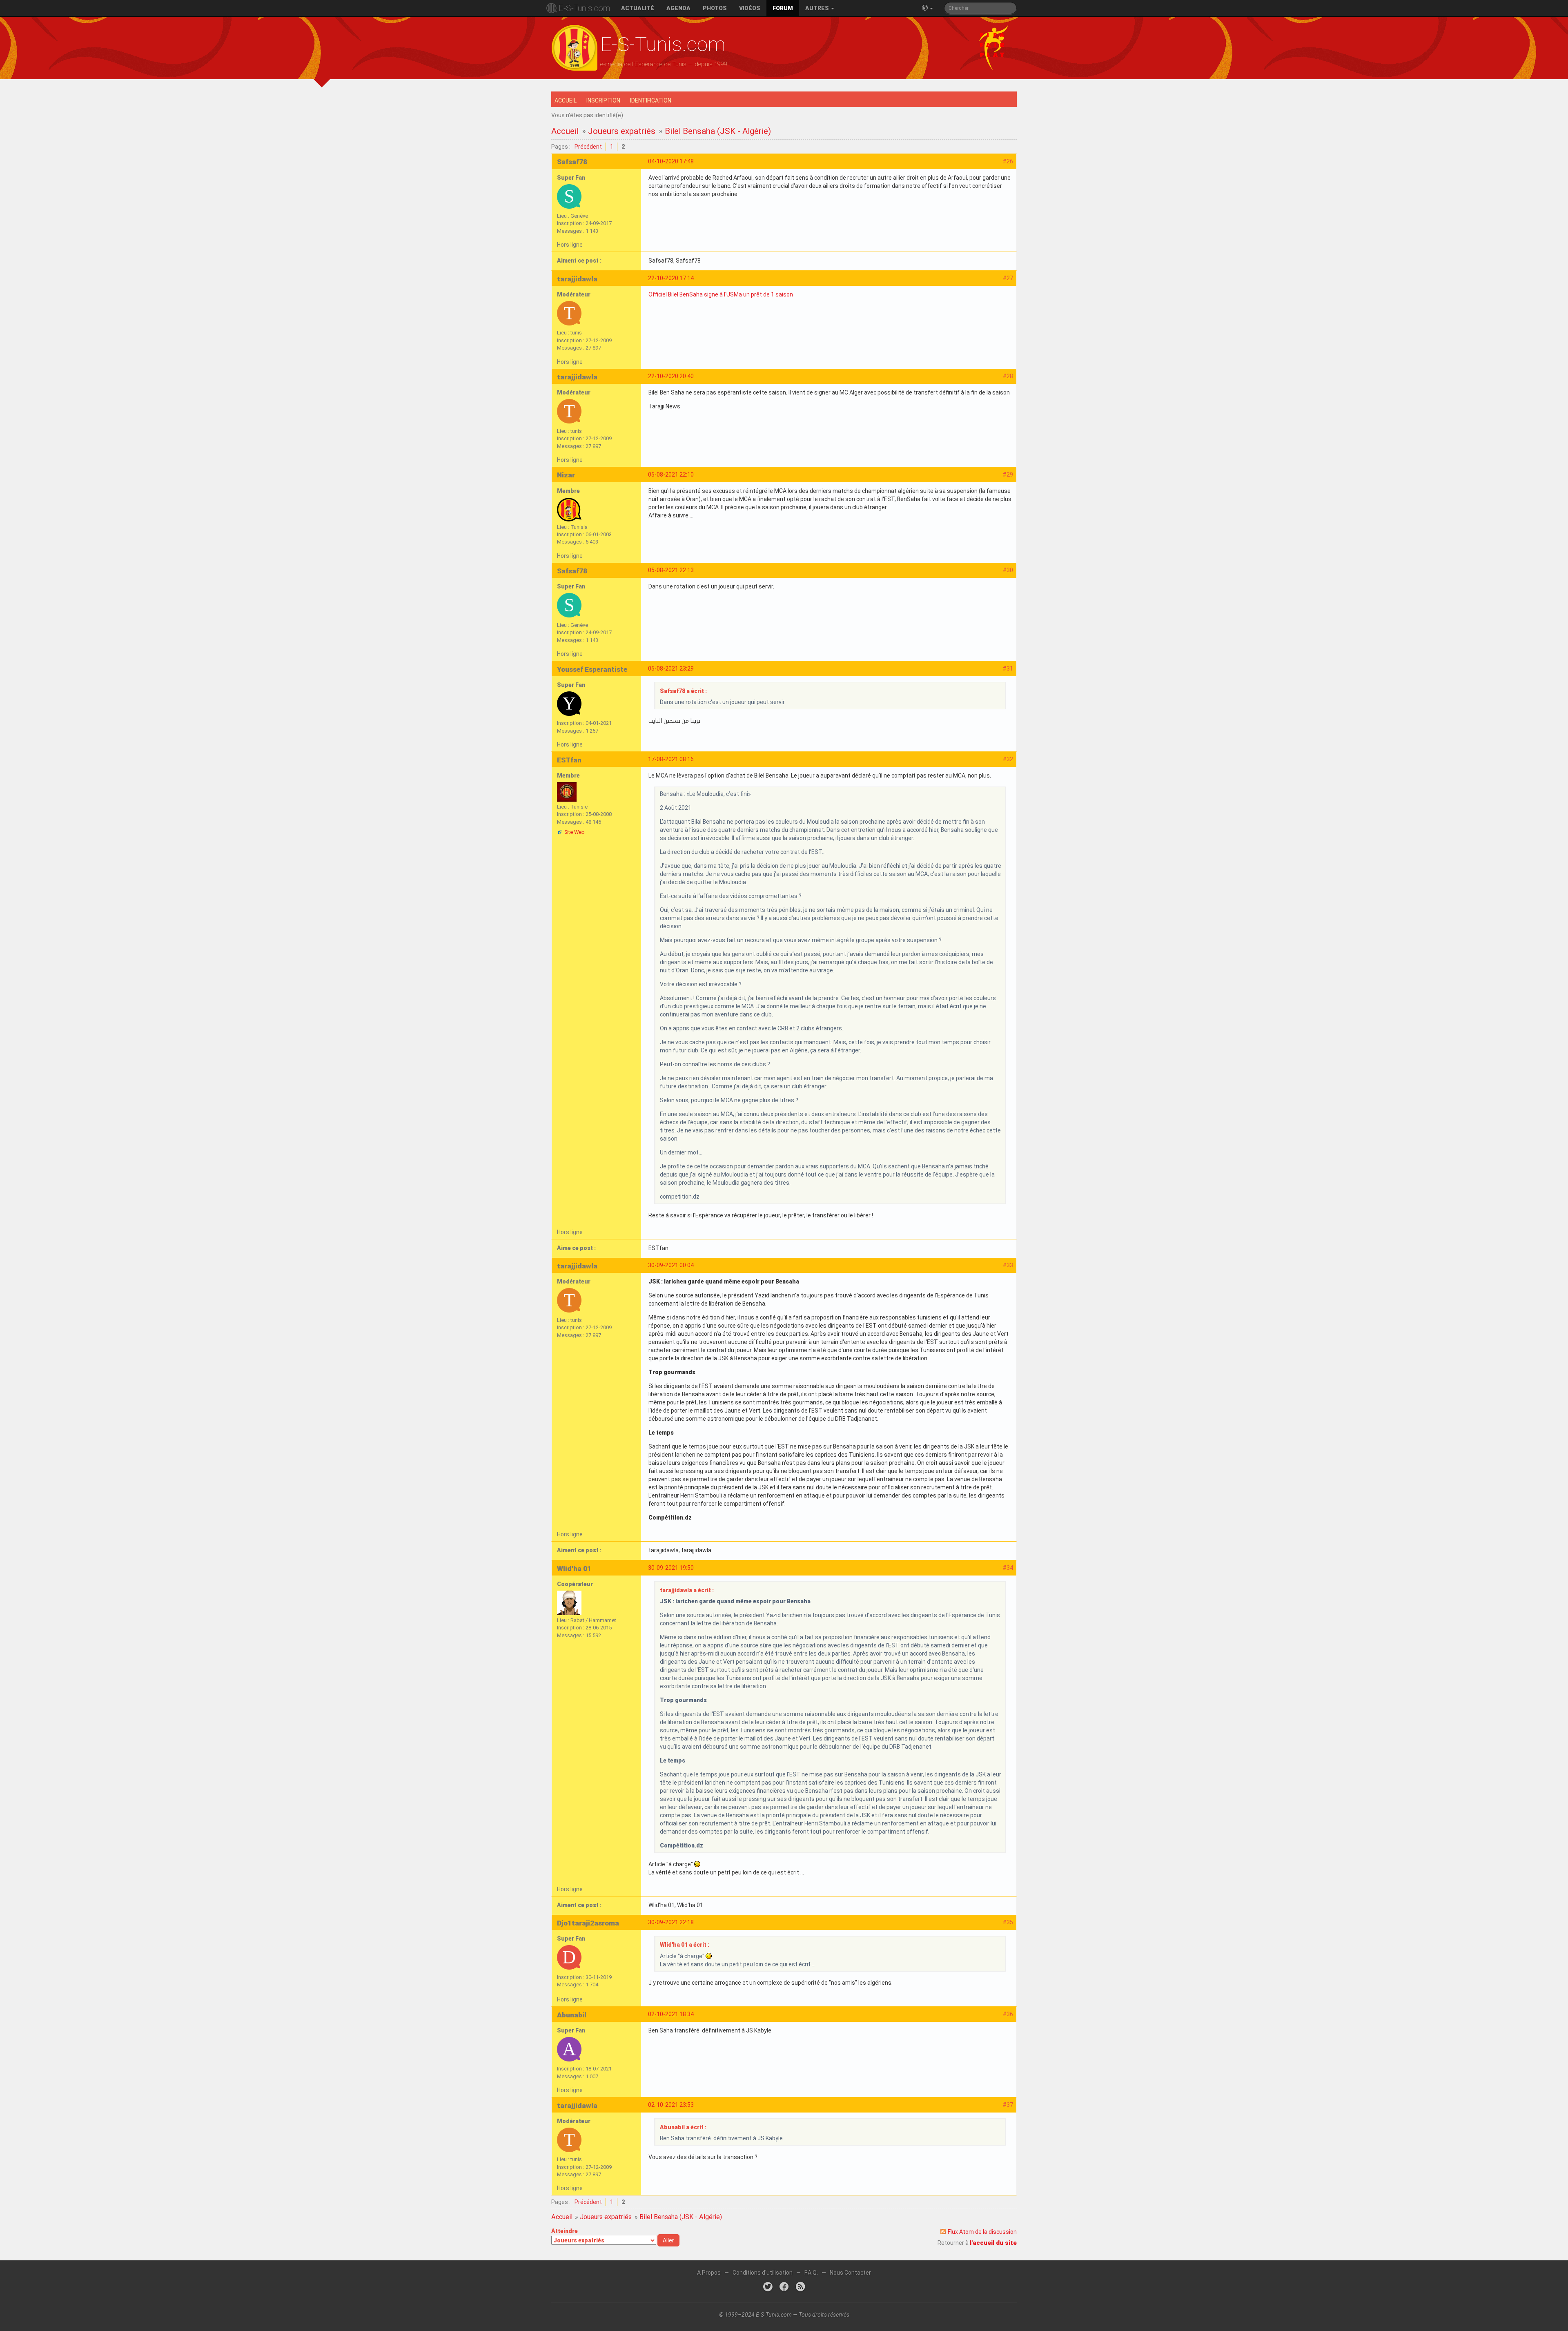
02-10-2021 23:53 (671, 2105)
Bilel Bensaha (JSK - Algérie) (718, 131)
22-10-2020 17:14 (671, 278)
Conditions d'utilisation (763, 2273)
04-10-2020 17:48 (671, 161)
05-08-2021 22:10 (671, 475)
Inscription (603, 100)
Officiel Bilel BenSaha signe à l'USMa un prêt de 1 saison (721, 294)
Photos (715, 8)
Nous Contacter (850, 2273)
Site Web (575, 832)
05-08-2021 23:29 (671, 669)
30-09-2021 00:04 (671, 1265)
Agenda (678, 8)
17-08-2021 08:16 (671, 759)
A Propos (709, 2273)
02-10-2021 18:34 (671, 2014)
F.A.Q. (811, 2273)
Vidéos (750, 8)
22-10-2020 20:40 (671, 376)
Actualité (638, 8)
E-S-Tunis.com (584, 8)
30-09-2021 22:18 (671, 1922)
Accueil (566, 100)
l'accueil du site (993, 2243)
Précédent (588, 147)
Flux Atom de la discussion (982, 2232)
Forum (783, 8)
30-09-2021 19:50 (671, 1568)
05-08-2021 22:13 (671, 570)
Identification (651, 100)
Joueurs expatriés (622, 131)
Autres (818, 8)
